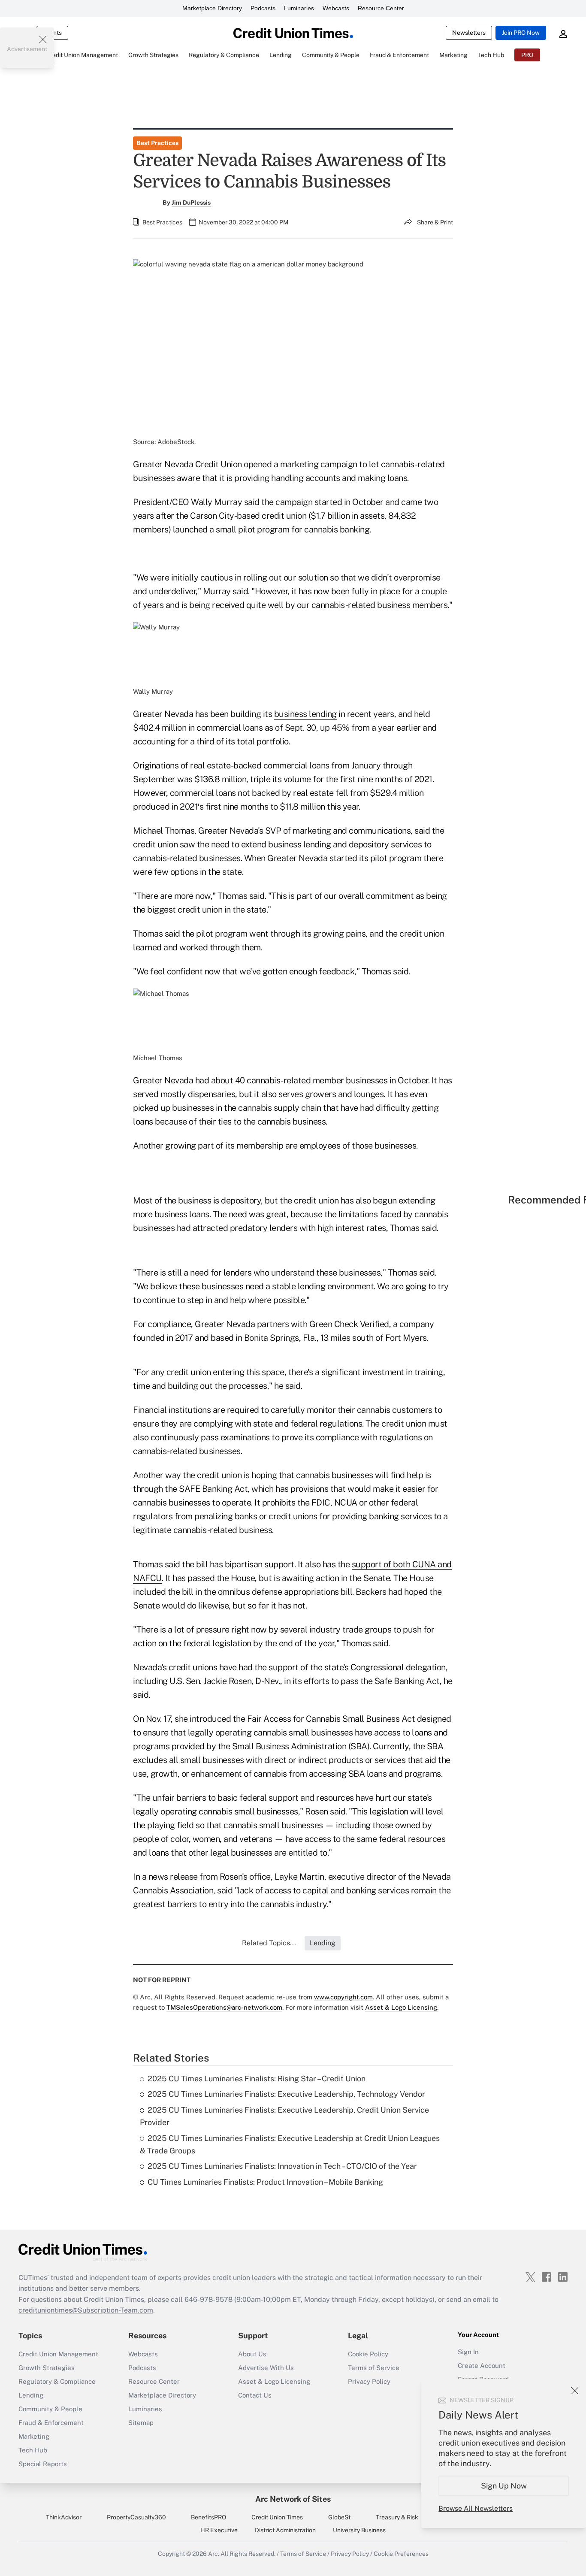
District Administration (285, 2530)
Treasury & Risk (397, 2517)
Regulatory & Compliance (57, 2381)
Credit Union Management (58, 2354)
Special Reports (43, 2464)
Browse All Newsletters (476, 2508)
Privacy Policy (369, 2381)
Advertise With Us (266, 2368)
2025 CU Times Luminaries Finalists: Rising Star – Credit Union (257, 2079)
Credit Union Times (277, 2517)
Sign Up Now (504, 2486)
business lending (305, 714)
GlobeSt (339, 2517)
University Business (359, 2530)
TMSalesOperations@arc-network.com (224, 2007)
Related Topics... (269, 1943)
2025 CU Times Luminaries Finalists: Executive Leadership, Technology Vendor (286, 2094)
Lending (31, 2395)
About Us (252, 2354)
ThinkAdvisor (64, 2517)
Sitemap (141, 2423)
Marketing (34, 2436)
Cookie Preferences (401, 2554)
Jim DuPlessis (191, 203)
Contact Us (255, 2395)
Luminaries (299, 8)
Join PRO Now (521, 33)
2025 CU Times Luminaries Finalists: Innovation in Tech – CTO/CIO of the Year (282, 2166)
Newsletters (469, 33)
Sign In (468, 2352)
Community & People (50, 2409)
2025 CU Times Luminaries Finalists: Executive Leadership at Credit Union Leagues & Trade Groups (290, 2144)
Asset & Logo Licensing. (402, 2007)
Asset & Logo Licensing (274, 2381)
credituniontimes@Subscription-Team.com (86, 2310)
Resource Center (381, 8)
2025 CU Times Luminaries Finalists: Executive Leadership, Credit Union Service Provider (284, 2116)
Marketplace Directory (212, 8)
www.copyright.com (343, 1997)
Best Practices (157, 143)
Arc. (214, 2554)
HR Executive (219, 2530)
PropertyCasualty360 (136, 2517)
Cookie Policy (368, 2354)
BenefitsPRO (208, 2517)
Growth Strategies (47, 2368)
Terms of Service (374, 2368)
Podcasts (263, 8)
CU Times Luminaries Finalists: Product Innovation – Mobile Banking (265, 2182)
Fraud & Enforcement (51, 2423)
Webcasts (336, 8)
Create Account (482, 2366)
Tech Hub (33, 2450)
